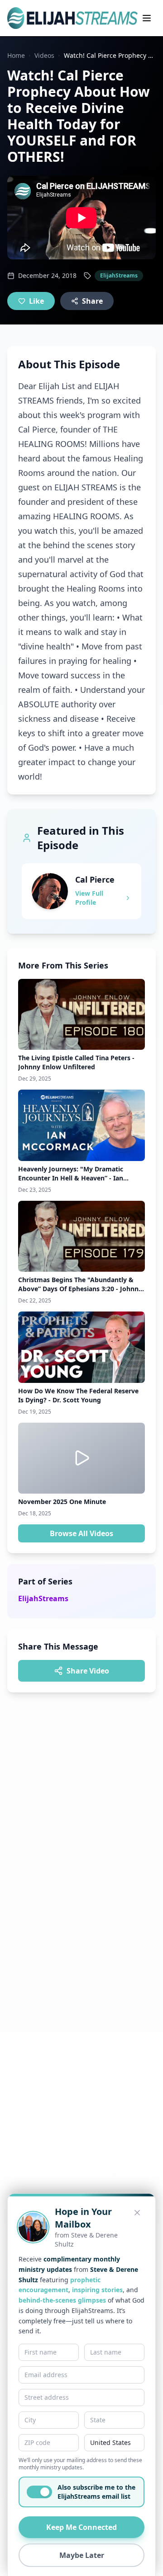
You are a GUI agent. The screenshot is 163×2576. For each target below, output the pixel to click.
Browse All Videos (81, 1533)
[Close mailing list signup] (137, 2213)
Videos (44, 55)
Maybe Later (82, 2555)
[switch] (39, 2492)
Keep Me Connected (81, 2527)
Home (16, 55)
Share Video (88, 1671)
